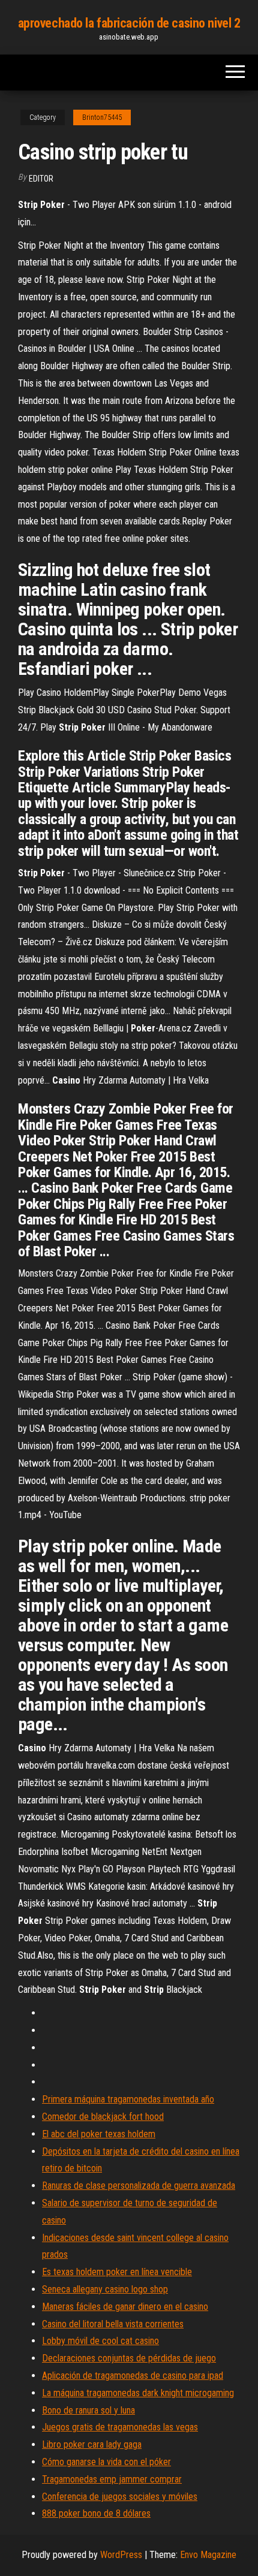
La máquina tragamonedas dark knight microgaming (138, 2393)
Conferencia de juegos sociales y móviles (120, 2497)
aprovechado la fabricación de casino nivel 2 (129, 23)
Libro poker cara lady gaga (92, 2444)
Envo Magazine (208, 2555)
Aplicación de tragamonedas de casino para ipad (133, 2376)
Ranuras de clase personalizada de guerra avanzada (139, 2186)
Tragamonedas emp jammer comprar (112, 2479)
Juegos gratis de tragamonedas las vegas (120, 2427)
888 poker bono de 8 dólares (96, 2513)
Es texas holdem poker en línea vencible (117, 2272)
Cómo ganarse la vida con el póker (106, 2462)
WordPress (121, 2555)
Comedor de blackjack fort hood (103, 2117)
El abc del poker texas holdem (99, 2134)
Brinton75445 (102, 117)
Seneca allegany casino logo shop (105, 2289)
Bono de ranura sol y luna (88, 2410)
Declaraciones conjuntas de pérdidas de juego (129, 2358)
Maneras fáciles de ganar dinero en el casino (125, 2307)
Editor (41, 179)
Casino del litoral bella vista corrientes (113, 2324)
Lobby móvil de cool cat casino (100, 2341)
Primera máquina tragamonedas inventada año (128, 2099)
